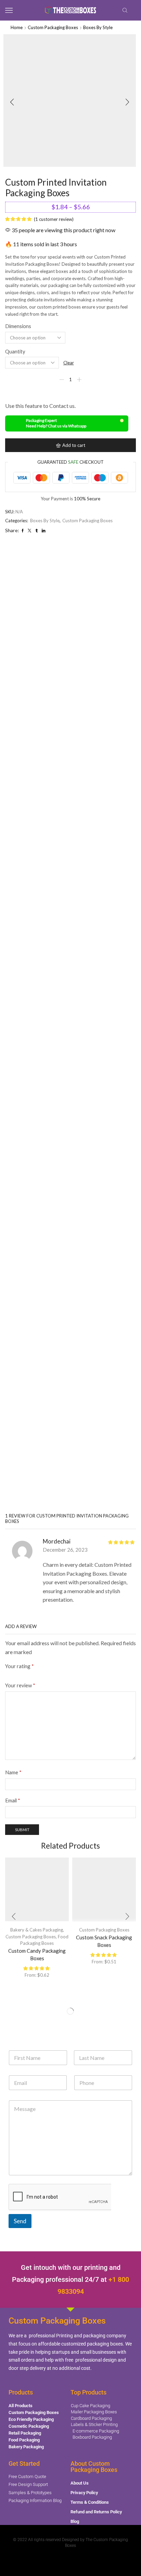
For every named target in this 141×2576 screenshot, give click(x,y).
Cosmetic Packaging (29, 2426)
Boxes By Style (98, 27)
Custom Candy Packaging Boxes (37, 1955)
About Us (80, 2483)
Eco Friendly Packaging (31, 2419)
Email (13, 1800)
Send (20, 2221)
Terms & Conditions (90, 2502)
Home (17, 27)
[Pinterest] (77, 2560)
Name (13, 1772)
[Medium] (91, 2560)
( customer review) (54, 219)
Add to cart (74, 445)
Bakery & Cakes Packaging (37, 1930)
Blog (75, 2521)
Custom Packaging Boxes (53, 27)
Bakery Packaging (26, 2447)
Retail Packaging (25, 2433)
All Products (21, 2406)
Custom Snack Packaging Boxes (104, 1941)
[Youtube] (64, 2560)
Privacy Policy (84, 2493)
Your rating (20, 1666)
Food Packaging (24, 2440)
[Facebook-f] (50, 2560)
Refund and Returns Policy (96, 2512)
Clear (69, 363)
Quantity (15, 351)
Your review (20, 1685)
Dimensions (18, 326)
